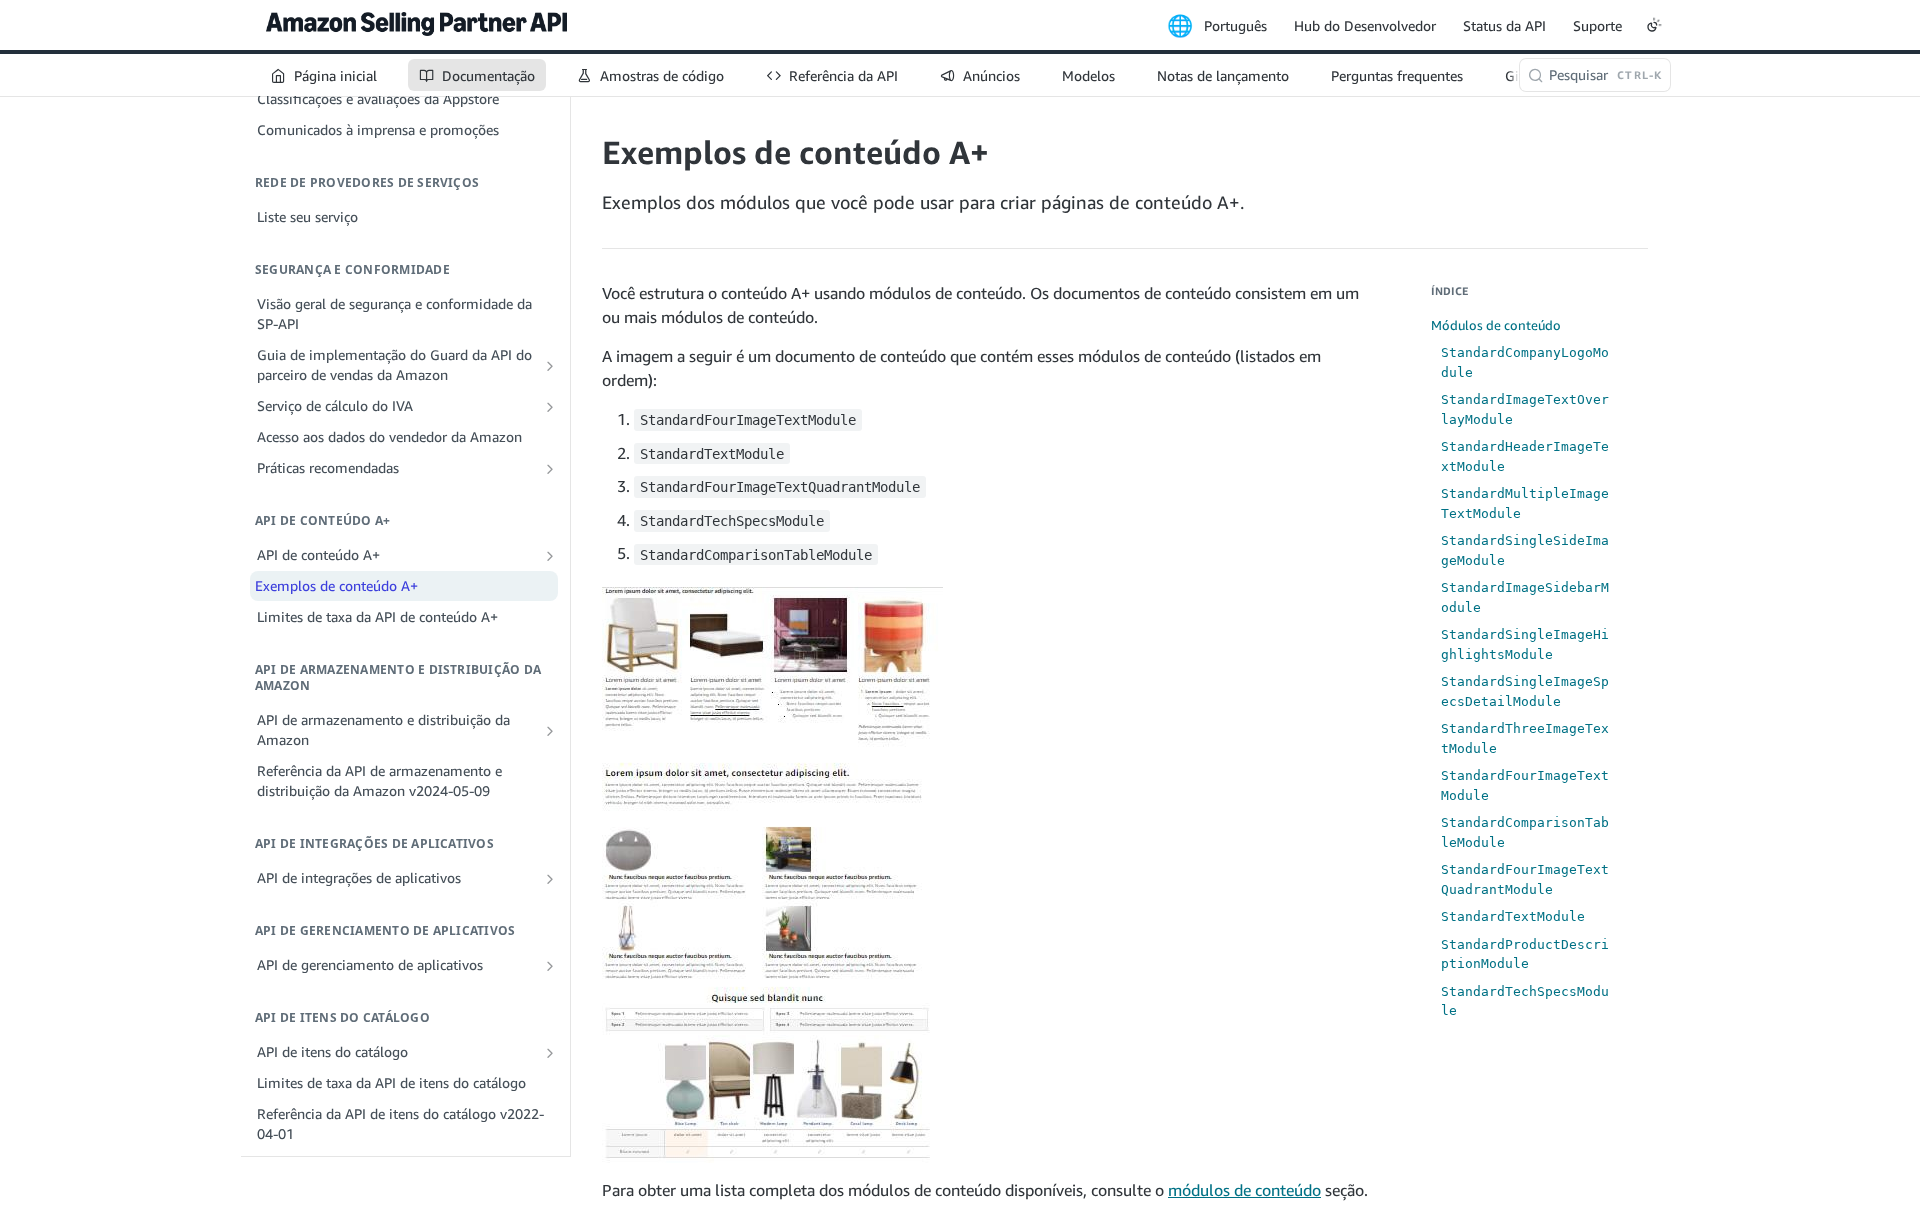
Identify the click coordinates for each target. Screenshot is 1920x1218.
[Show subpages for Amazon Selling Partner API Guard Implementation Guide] (550, 366)
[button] (772, 873)
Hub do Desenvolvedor (1365, 25)
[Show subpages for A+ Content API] (550, 556)
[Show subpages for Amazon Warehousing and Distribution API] (550, 731)
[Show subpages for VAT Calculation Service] (550, 407)
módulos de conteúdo (1244, 1190)
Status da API (1504, 25)
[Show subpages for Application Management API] (550, 966)
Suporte (1597, 25)
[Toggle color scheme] (1654, 25)
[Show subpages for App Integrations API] (550, 879)
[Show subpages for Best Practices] (550, 469)
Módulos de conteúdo (1496, 325)
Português (1235, 25)
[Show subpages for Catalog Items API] (550, 1053)
